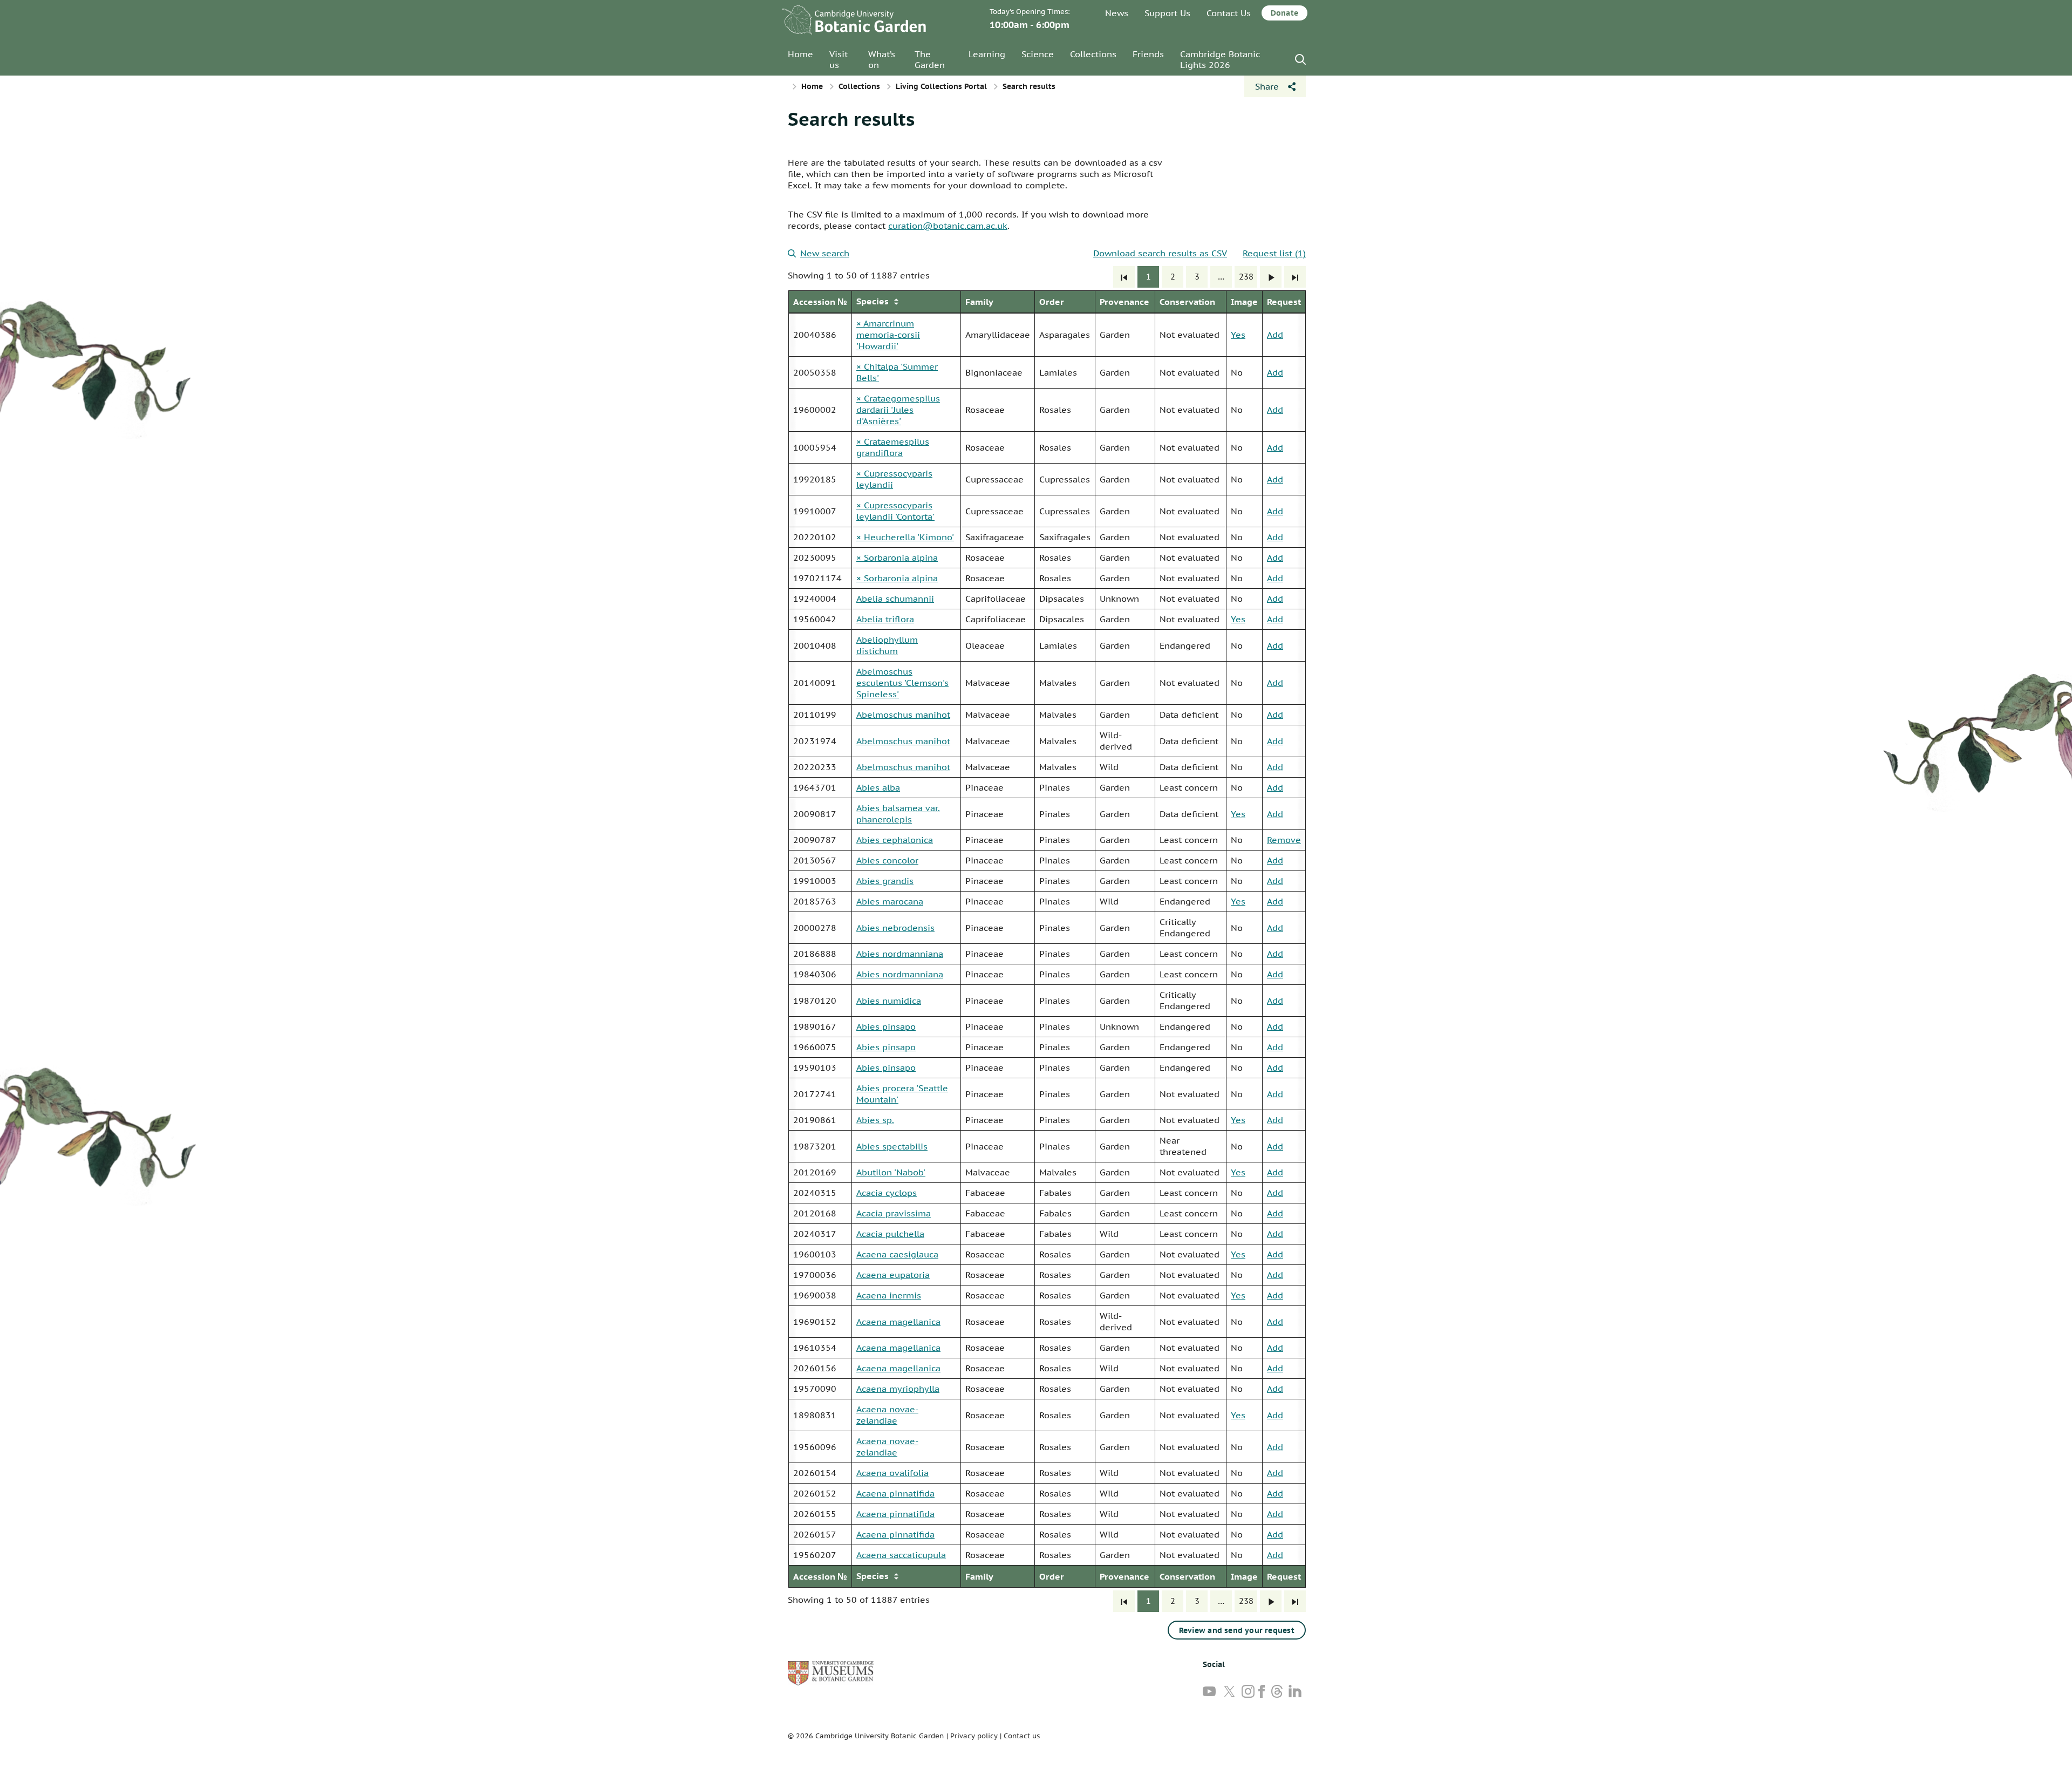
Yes (1238, 335)
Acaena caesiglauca (897, 1254)
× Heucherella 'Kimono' (905, 537)
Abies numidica (889, 1001)
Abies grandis (885, 881)
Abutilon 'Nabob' (891, 1172)
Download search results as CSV (1160, 253)
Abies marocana (890, 901)
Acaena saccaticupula (901, 1555)
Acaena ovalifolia (892, 1473)
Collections (1093, 54)
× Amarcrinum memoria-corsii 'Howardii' (888, 335)
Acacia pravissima (894, 1213)
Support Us (1167, 13)
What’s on (882, 59)
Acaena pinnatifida (895, 1493)
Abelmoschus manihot (903, 715)
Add (1275, 335)
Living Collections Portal (941, 86)
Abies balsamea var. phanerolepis (898, 814)
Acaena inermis (889, 1295)
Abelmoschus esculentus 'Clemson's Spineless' (902, 683)
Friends (1148, 54)
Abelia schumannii (895, 598)
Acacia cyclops (887, 1193)
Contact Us (1229, 13)
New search (825, 253)
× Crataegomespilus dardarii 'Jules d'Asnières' (898, 410)
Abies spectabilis (892, 1146)
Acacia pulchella (890, 1234)
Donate (1284, 13)
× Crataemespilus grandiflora (893, 447)
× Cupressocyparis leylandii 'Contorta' (895, 511)
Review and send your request (1237, 1630)
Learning (987, 54)
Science (1038, 54)
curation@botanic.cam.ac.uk (948, 226)
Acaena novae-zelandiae (887, 1415)
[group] (1047, 939)
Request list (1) (1274, 253)
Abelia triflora (885, 619)
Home (800, 54)
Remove (1284, 840)
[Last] (1295, 277)
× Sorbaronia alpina (897, 557)
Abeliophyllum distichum (887, 645)
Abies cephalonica (895, 840)
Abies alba (878, 787)
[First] (1124, 277)
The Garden (930, 59)
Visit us (839, 59)
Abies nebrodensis (895, 928)
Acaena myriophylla (898, 1389)
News (1117, 13)
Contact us (1022, 1736)
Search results (851, 119)
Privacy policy (974, 1736)
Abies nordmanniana (900, 954)
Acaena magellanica (898, 1322)
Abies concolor (887, 860)
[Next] (1271, 277)
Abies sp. (875, 1120)
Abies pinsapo (886, 1026)
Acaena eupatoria (893, 1275)
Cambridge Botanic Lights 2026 (1220, 59)
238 (1246, 277)
